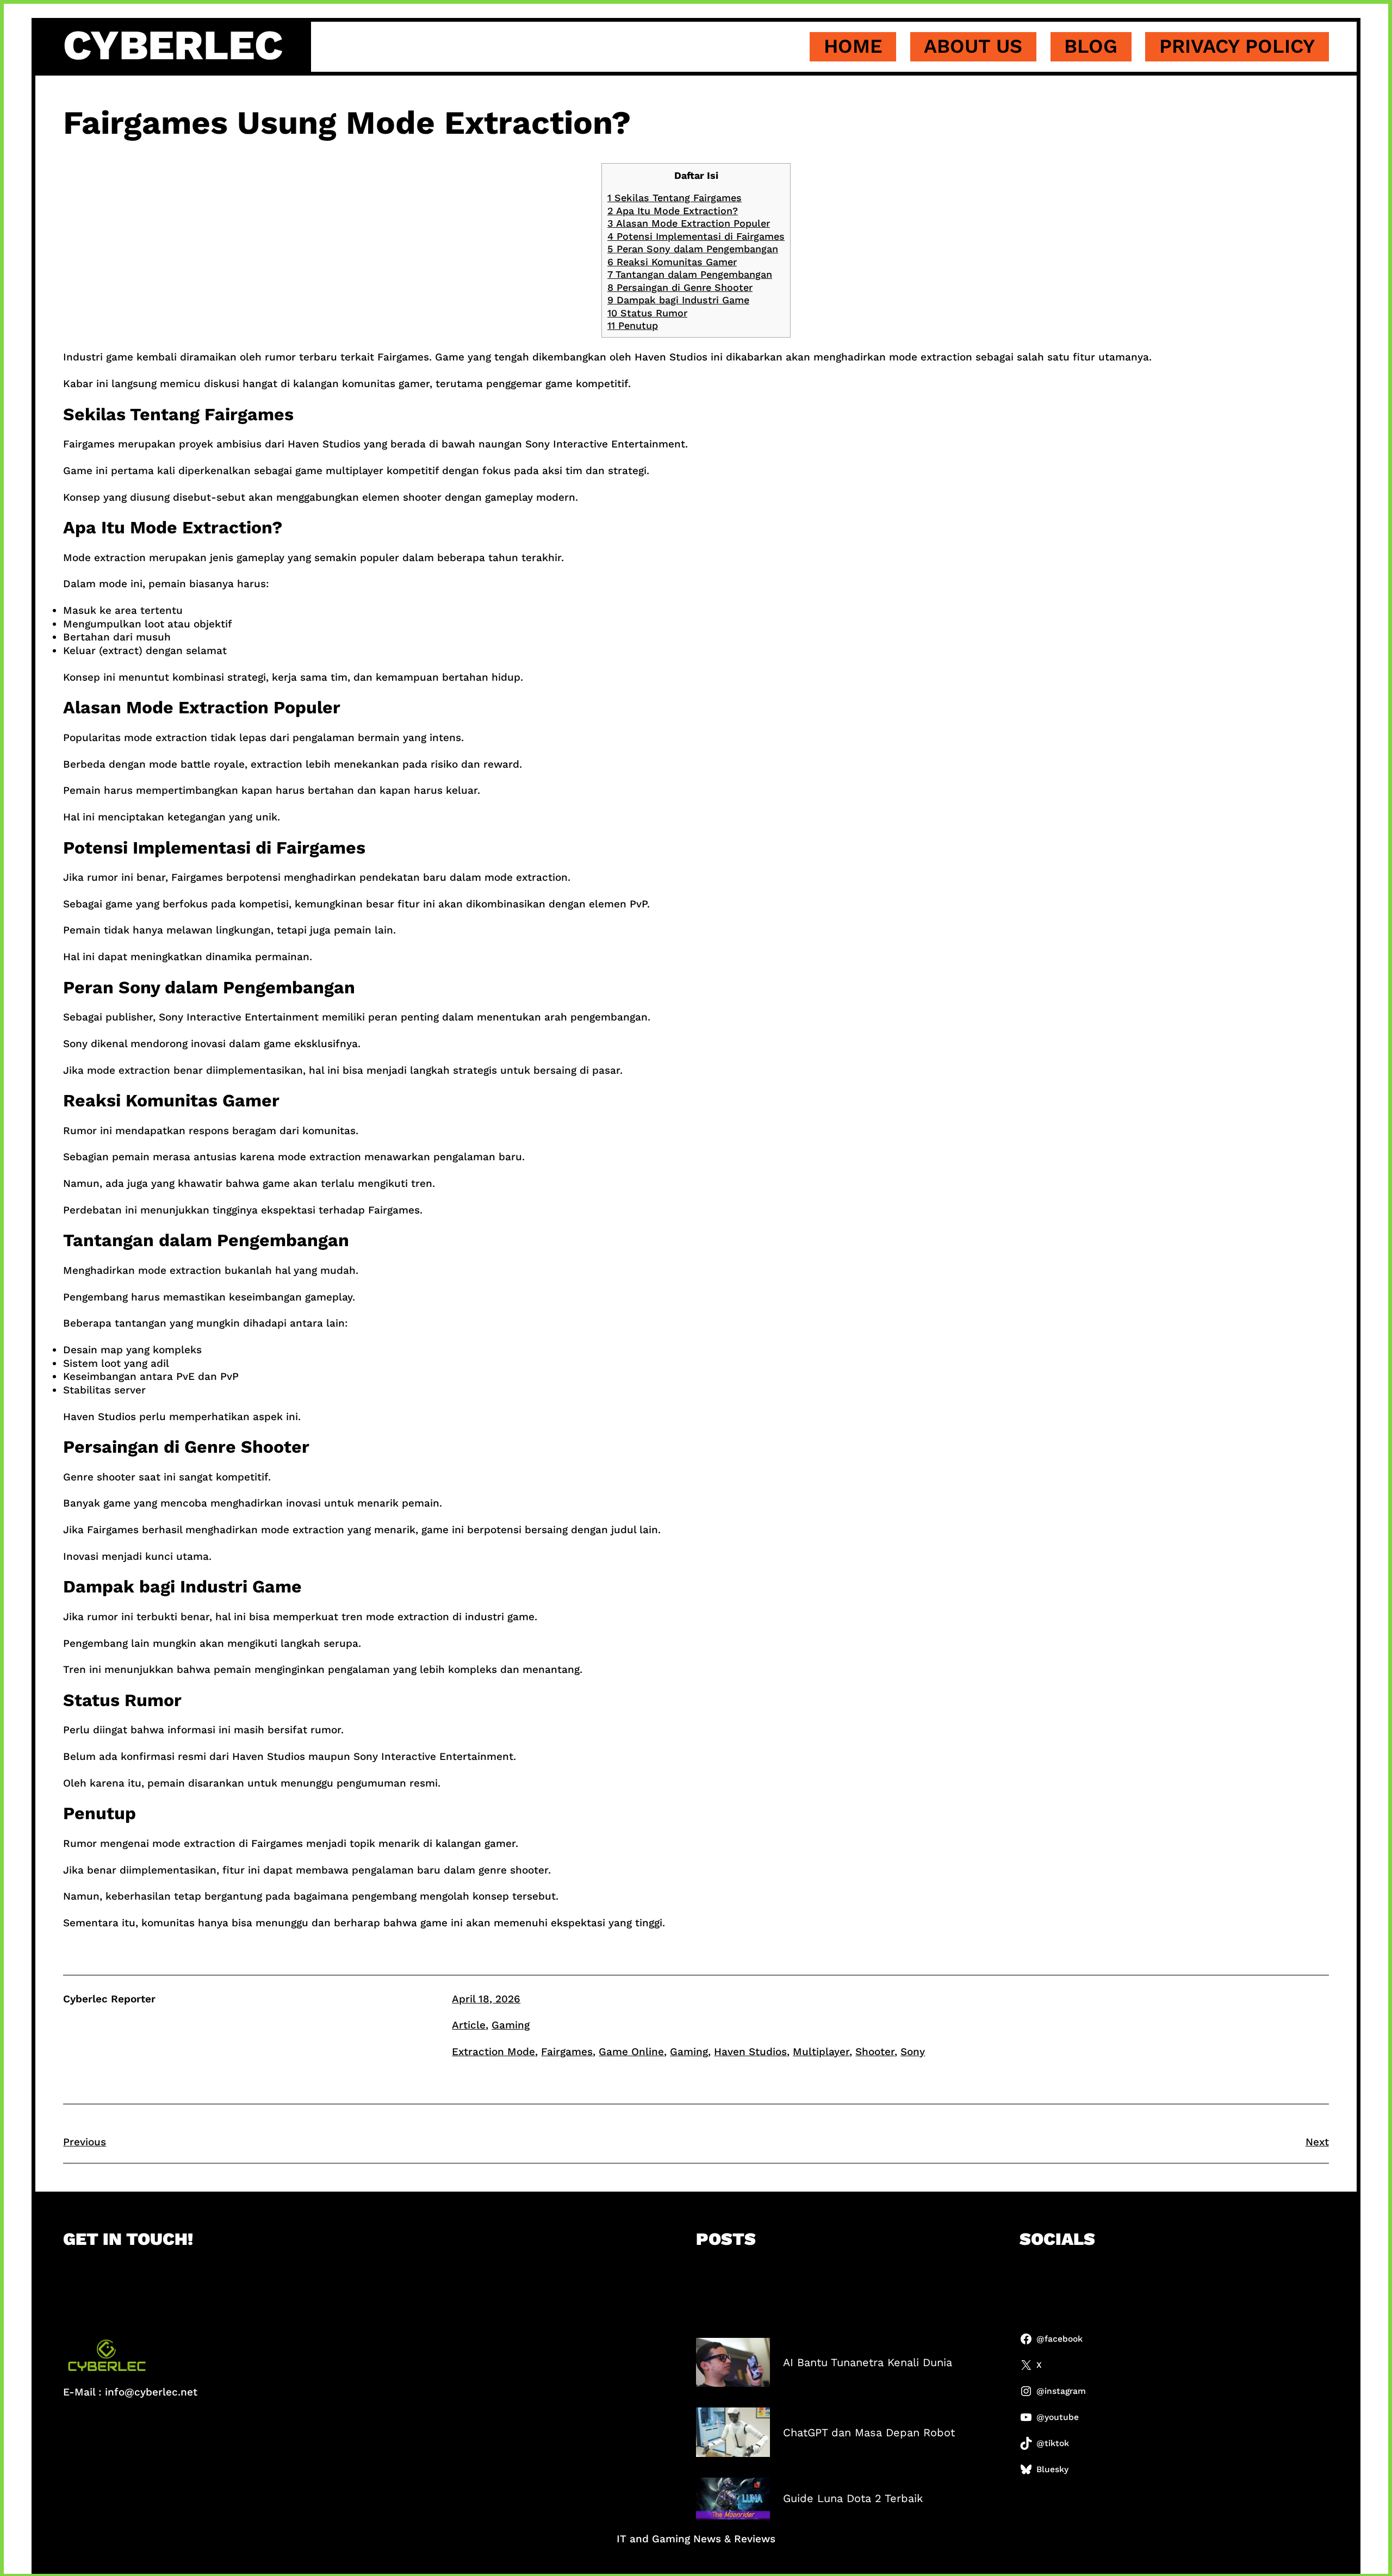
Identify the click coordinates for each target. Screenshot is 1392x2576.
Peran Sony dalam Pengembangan (693, 249)
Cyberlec (173, 45)
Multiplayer (821, 2052)
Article (469, 2025)
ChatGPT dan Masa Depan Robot (869, 2432)
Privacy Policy (1237, 46)
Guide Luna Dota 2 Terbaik (853, 2498)
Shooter (875, 2052)
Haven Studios (750, 2052)
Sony (913, 2052)
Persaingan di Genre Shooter (680, 287)
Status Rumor (647, 313)
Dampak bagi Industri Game (678, 300)
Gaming (511, 2025)
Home (853, 46)
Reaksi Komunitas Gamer (672, 262)
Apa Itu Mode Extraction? (673, 211)
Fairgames (567, 2052)
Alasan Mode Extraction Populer (689, 223)
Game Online (631, 2052)
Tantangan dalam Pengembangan (690, 274)
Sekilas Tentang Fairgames (675, 198)
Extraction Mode (493, 2052)
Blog (1091, 46)
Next (1317, 2142)
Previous (85, 2142)
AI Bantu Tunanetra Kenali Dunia (868, 2362)
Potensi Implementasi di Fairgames (696, 236)
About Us (973, 46)
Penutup (633, 325)
